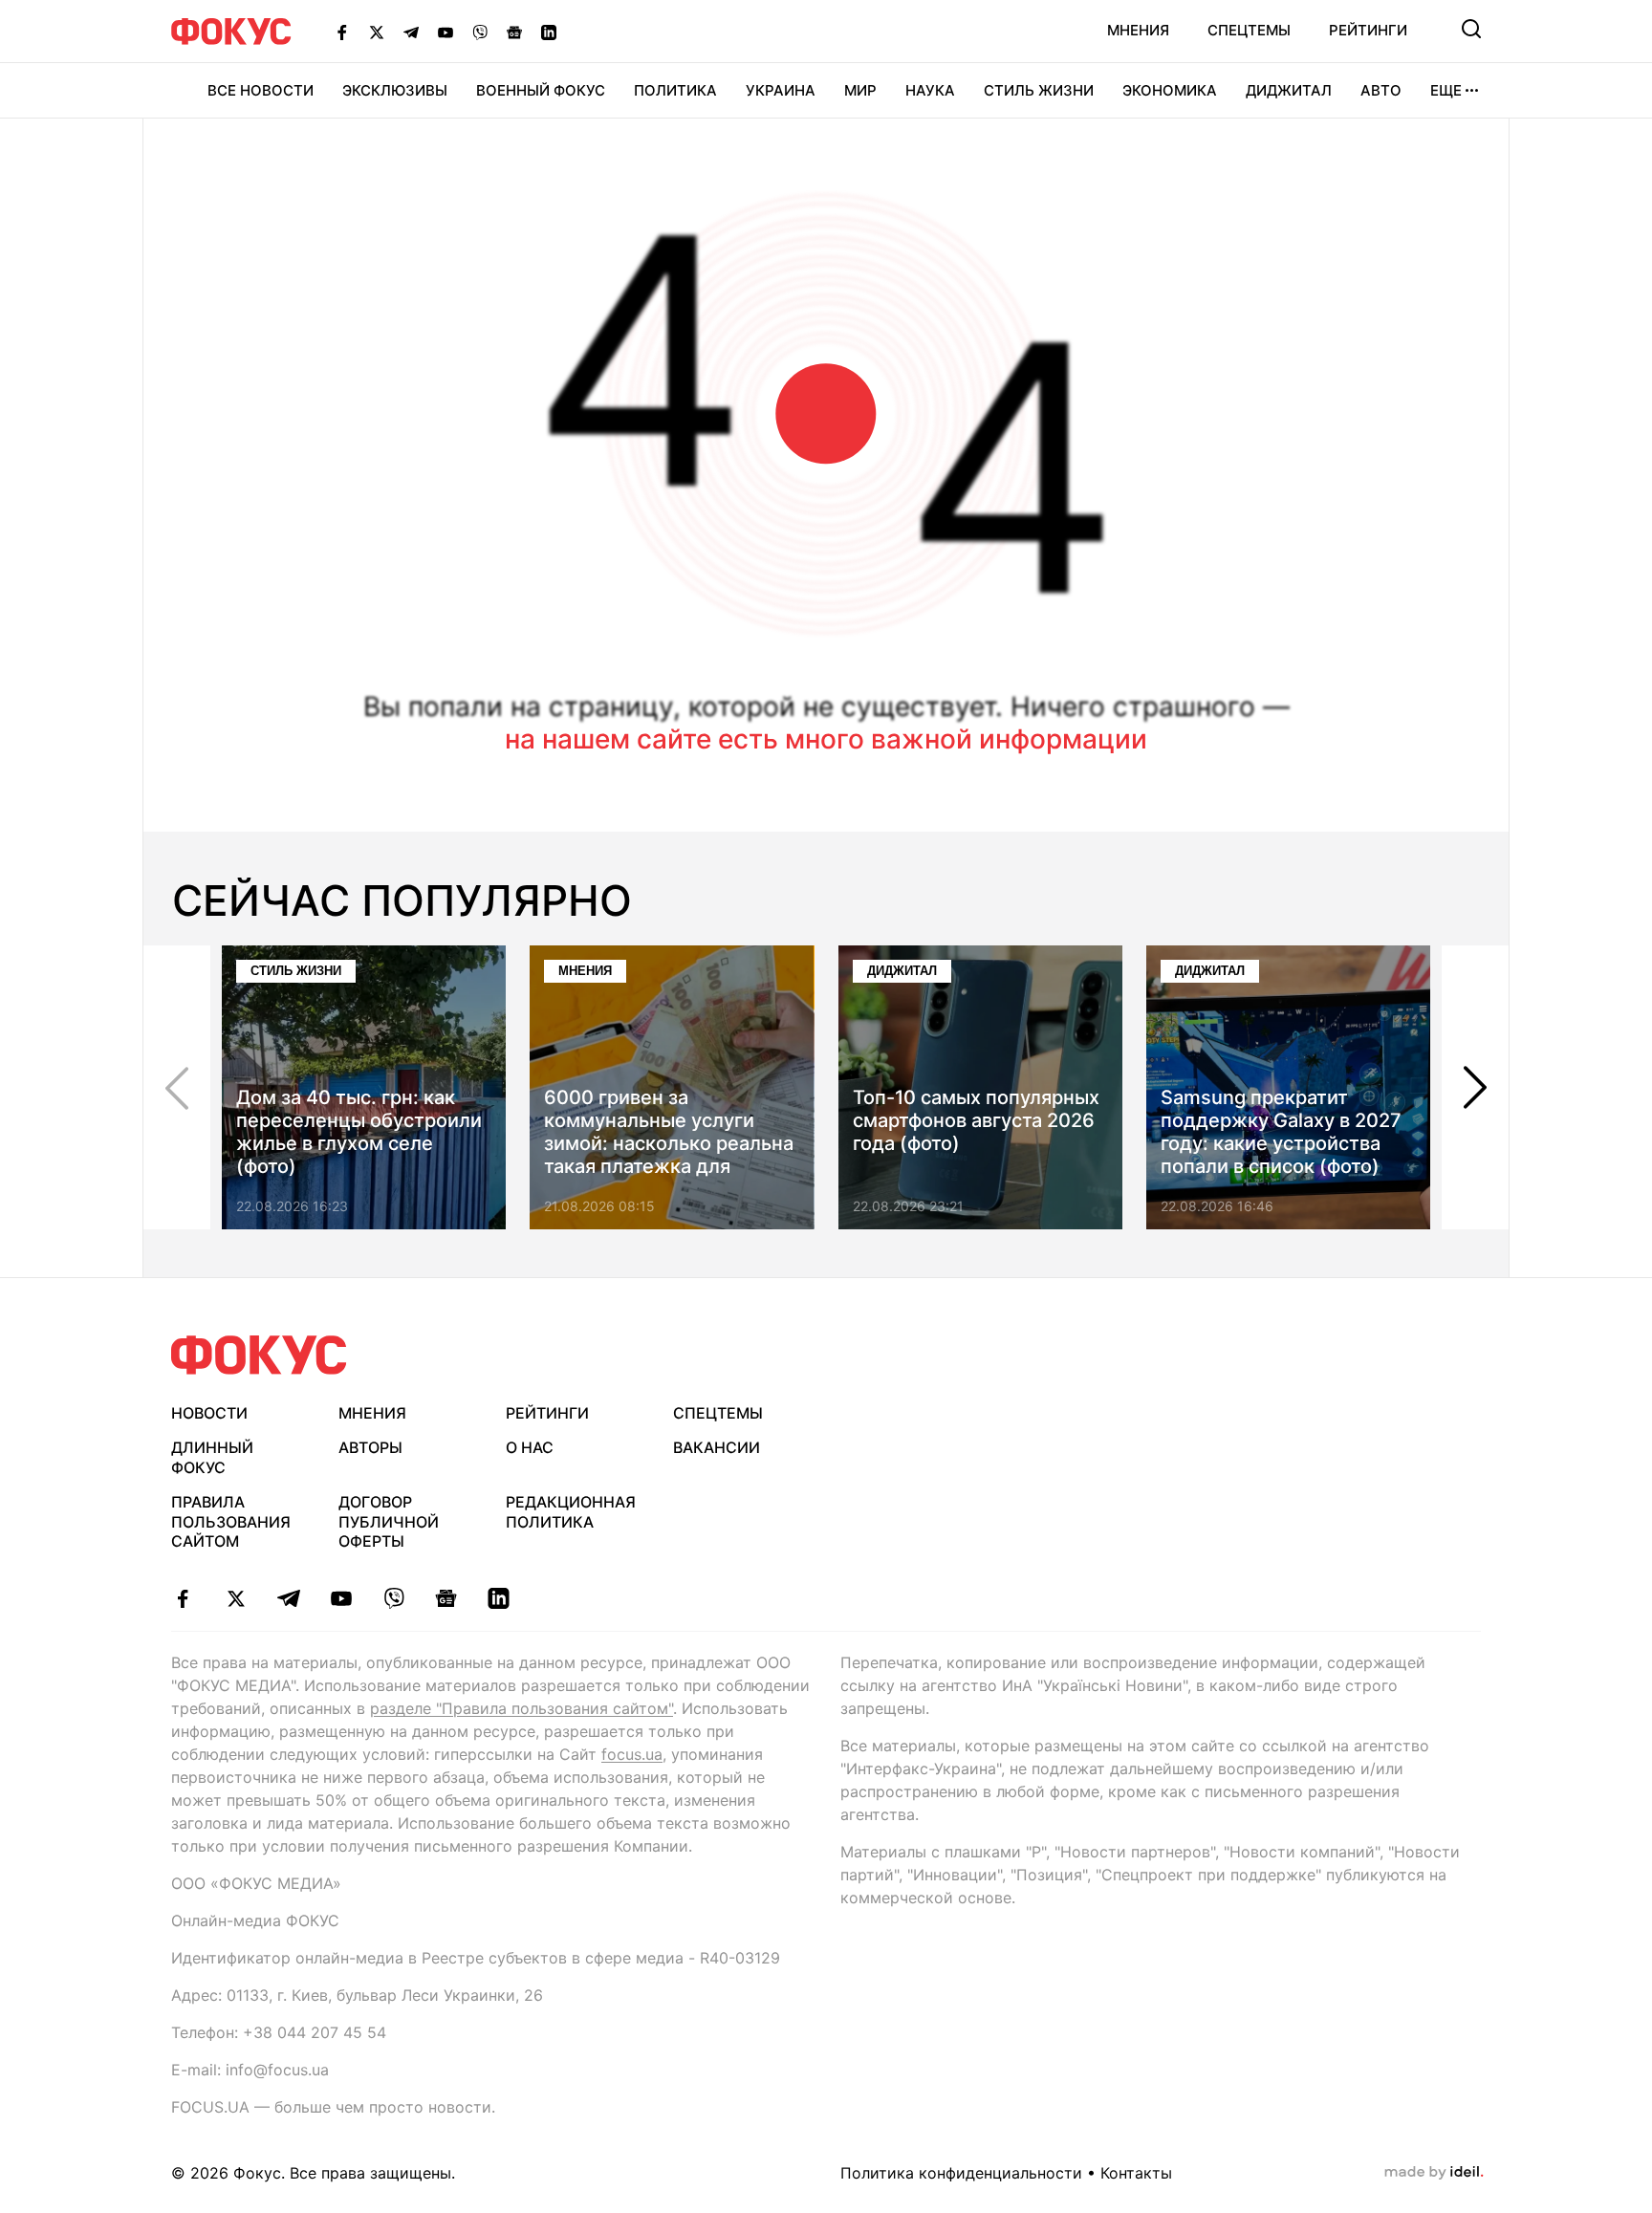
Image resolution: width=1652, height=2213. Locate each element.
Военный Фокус (541, 90)
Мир (860, 90)
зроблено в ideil (1434, 2173)
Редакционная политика (571, 1512)
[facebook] (183, 1598)
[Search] (1471, 29)
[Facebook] (342, 32)
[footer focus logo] (259, 1355)
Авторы (370, 1447)
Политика (675, 90)
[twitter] (236, 1598)
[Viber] (480, 32)
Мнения (1138, 30)
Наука (930, 90)
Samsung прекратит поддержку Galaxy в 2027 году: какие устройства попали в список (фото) (1281, 1132)
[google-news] (446, 1598)
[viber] (393, 1598)
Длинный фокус (212, 1457)
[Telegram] (411, 32)
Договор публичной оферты (389, 1522)
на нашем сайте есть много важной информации (826, 739)
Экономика (1170, 90)
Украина (781, 90)
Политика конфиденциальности (961, 2173)
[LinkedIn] (549, 32)
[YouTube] (446, 32)
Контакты (1136, 2173)
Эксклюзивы (395, 90)
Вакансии (717, 1447)
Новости (209, 1413)
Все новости (261, 90)
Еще (1446, 90)
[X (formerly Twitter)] (377, 32)
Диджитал (1289, 90)
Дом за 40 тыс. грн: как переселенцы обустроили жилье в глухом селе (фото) (359, 1132)
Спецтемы (1249, 30)
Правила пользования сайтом (231, 1522)
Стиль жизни (1039, 90)
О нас (530, 1447)
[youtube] (341, 1598)
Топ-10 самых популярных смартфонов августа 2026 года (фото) (976, 1120)
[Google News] (514, 32)
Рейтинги (1368, 30)
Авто (1381, 90)
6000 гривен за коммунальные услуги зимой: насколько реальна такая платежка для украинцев (669, 1143)
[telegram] (288, 1598)
